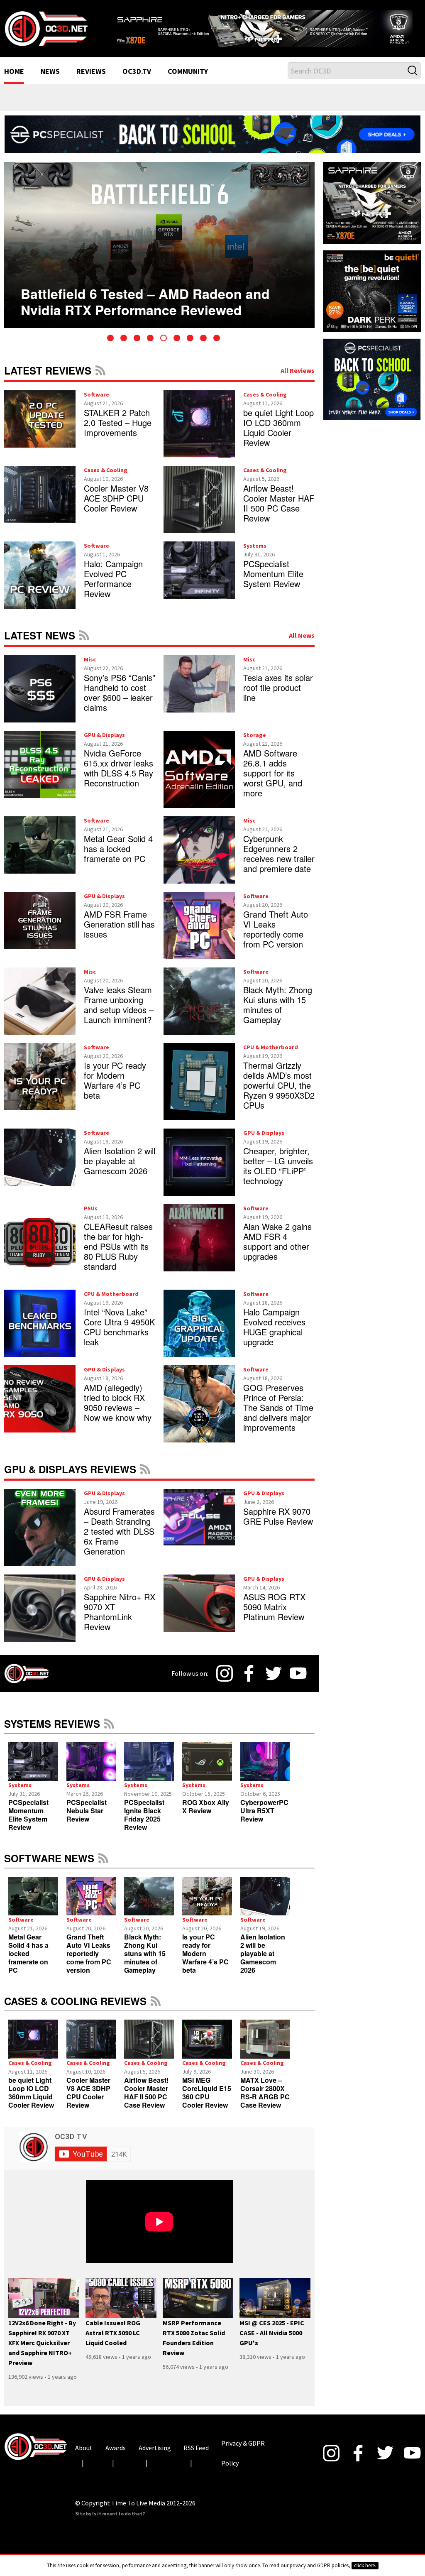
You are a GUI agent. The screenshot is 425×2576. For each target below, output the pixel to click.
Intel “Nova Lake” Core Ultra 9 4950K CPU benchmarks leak (119, 1335)
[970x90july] (212, 141)
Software (96, 402)
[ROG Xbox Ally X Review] (207, 1769)
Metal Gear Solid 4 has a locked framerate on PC (118, 856)
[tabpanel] (159, 253)
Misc (90, 667)
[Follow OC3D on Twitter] (274, 1681)
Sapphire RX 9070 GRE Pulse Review (278, 1524)
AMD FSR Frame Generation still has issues (119, 932)
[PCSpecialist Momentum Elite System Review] (33, 1769)
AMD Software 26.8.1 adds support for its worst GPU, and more (273, 781)
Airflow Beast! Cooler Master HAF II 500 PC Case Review (279, 511)
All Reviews (298, 378)
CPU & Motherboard (271, 1055)
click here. (365, 2565)
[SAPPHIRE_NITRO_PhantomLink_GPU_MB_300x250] (372, 210)
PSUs (91, 1216)
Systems (255, 553)
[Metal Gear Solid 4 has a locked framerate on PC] (33, 1904)
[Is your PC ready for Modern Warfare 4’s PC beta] (207, 1904)
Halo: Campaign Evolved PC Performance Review (113, 586)
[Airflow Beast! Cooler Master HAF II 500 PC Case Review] (149, 2047)
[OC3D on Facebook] (249, 1681)
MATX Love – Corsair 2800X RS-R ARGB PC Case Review (265, 2100)
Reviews (91, 79)
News (50, 79)
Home (14, 79)
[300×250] (372, 380)
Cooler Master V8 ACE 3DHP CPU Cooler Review (116, 506)
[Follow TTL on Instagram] (225, 1681)
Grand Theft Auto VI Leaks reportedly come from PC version (276, 937)
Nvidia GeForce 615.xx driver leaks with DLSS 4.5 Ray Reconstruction (118, 776)
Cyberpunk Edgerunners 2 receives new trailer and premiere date (279, 861)
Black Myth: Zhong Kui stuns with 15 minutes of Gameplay (278, 1013)
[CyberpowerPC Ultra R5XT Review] (265, 1769)
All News (302, 643)
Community (188, 79)
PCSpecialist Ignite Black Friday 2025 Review (144, 1823)
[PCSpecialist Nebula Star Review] (91, 1769)
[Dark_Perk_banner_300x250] (372, 298)
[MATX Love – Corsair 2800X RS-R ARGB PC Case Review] (265, 2047)
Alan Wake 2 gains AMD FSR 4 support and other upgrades (277, 1249)
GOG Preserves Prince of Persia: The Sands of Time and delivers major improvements (278, 1415)
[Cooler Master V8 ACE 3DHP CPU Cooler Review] (91, 2047)
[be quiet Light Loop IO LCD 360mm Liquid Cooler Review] (33, 2047)
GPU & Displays (104, 743)
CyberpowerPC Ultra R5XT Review (264, 1818)
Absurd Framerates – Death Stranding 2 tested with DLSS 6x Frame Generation (119, 1539)
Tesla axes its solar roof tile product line (278, 695)
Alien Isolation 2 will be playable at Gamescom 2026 (120, 1169)
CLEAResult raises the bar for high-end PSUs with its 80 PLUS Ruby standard (118, 1254)
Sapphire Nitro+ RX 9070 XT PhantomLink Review (120, 1620)
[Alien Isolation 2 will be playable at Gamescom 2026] (265, 1904)
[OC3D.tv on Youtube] (298, 1681)
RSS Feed (100, 378)
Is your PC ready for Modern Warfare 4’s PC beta (115, 1088)
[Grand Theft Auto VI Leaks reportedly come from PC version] (91, 1904)
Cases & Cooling (265, 402)
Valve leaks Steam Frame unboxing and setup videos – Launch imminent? (119, 1013)
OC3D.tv (137, 79)
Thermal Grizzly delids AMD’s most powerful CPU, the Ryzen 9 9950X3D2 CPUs (279, 1093)
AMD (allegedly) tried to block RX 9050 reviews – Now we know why (118, 1410)
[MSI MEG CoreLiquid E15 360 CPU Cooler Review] (207, 2047)
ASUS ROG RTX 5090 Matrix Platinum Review (274, 1615)
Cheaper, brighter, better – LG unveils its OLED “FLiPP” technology (278, 1174)
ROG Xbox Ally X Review (206, 1814)
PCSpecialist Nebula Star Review (87, 1818)
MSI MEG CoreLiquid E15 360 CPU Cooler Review (207, 2100)
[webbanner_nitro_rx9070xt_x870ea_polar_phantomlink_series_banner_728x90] (266, 28)
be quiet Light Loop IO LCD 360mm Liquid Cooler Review (278, 435)
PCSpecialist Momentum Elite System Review (273, 582)
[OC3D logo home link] (46, 32)
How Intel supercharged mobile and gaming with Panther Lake (134, 296)
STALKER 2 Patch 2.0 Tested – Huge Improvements (118, 430)
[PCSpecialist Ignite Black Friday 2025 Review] (149, 1769)
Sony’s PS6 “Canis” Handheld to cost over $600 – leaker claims (120, 700)
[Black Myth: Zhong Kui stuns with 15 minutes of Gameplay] (149, 1904)
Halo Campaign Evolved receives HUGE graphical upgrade (274, 1335)
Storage (255, 743)
